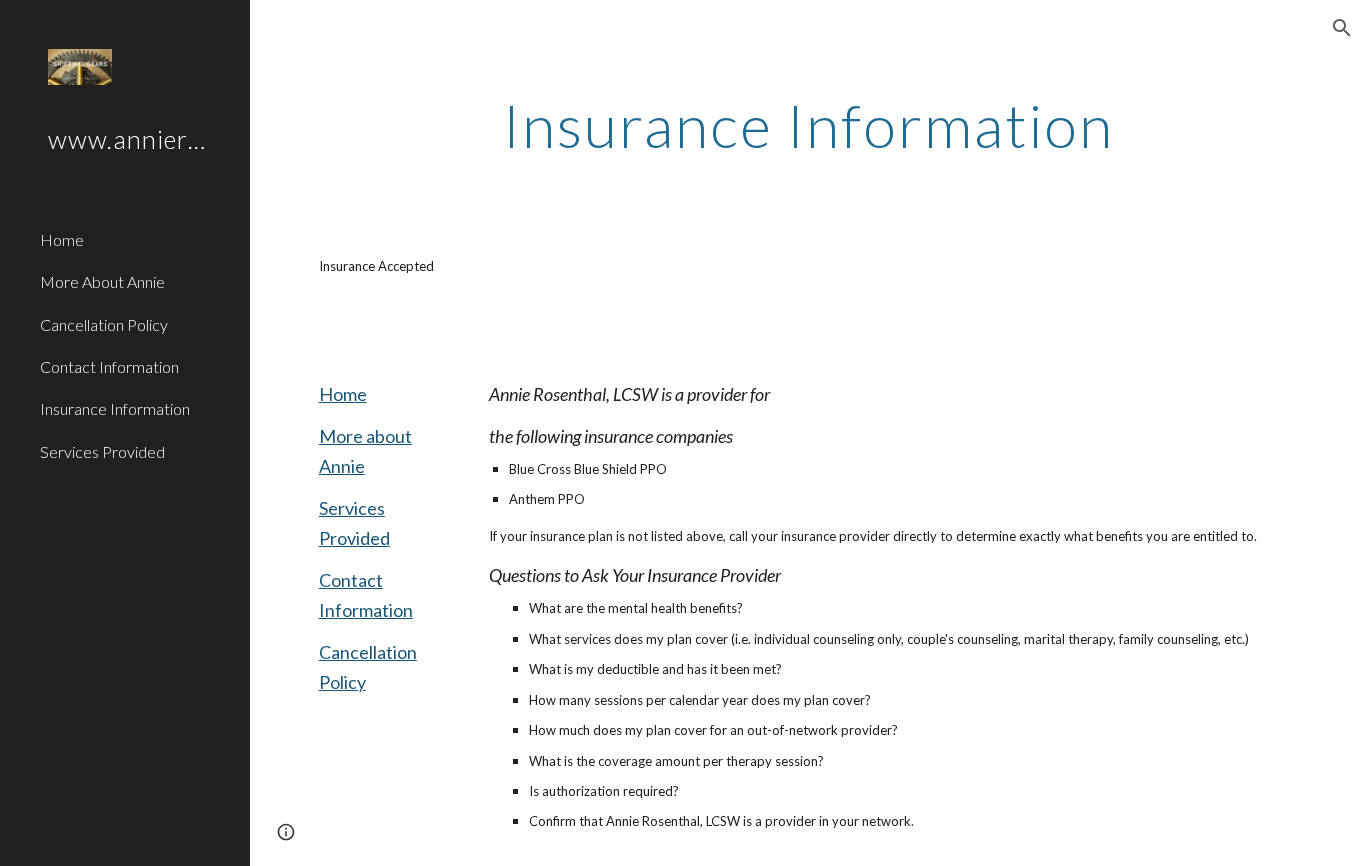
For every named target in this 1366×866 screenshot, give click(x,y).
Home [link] (62, 239)
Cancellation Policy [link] (104, 324)
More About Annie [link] (102, 281)
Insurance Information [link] (115, 408)
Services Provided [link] (102, 451)
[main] (808, 125)
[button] (1342, 28)
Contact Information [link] (109, 366)
